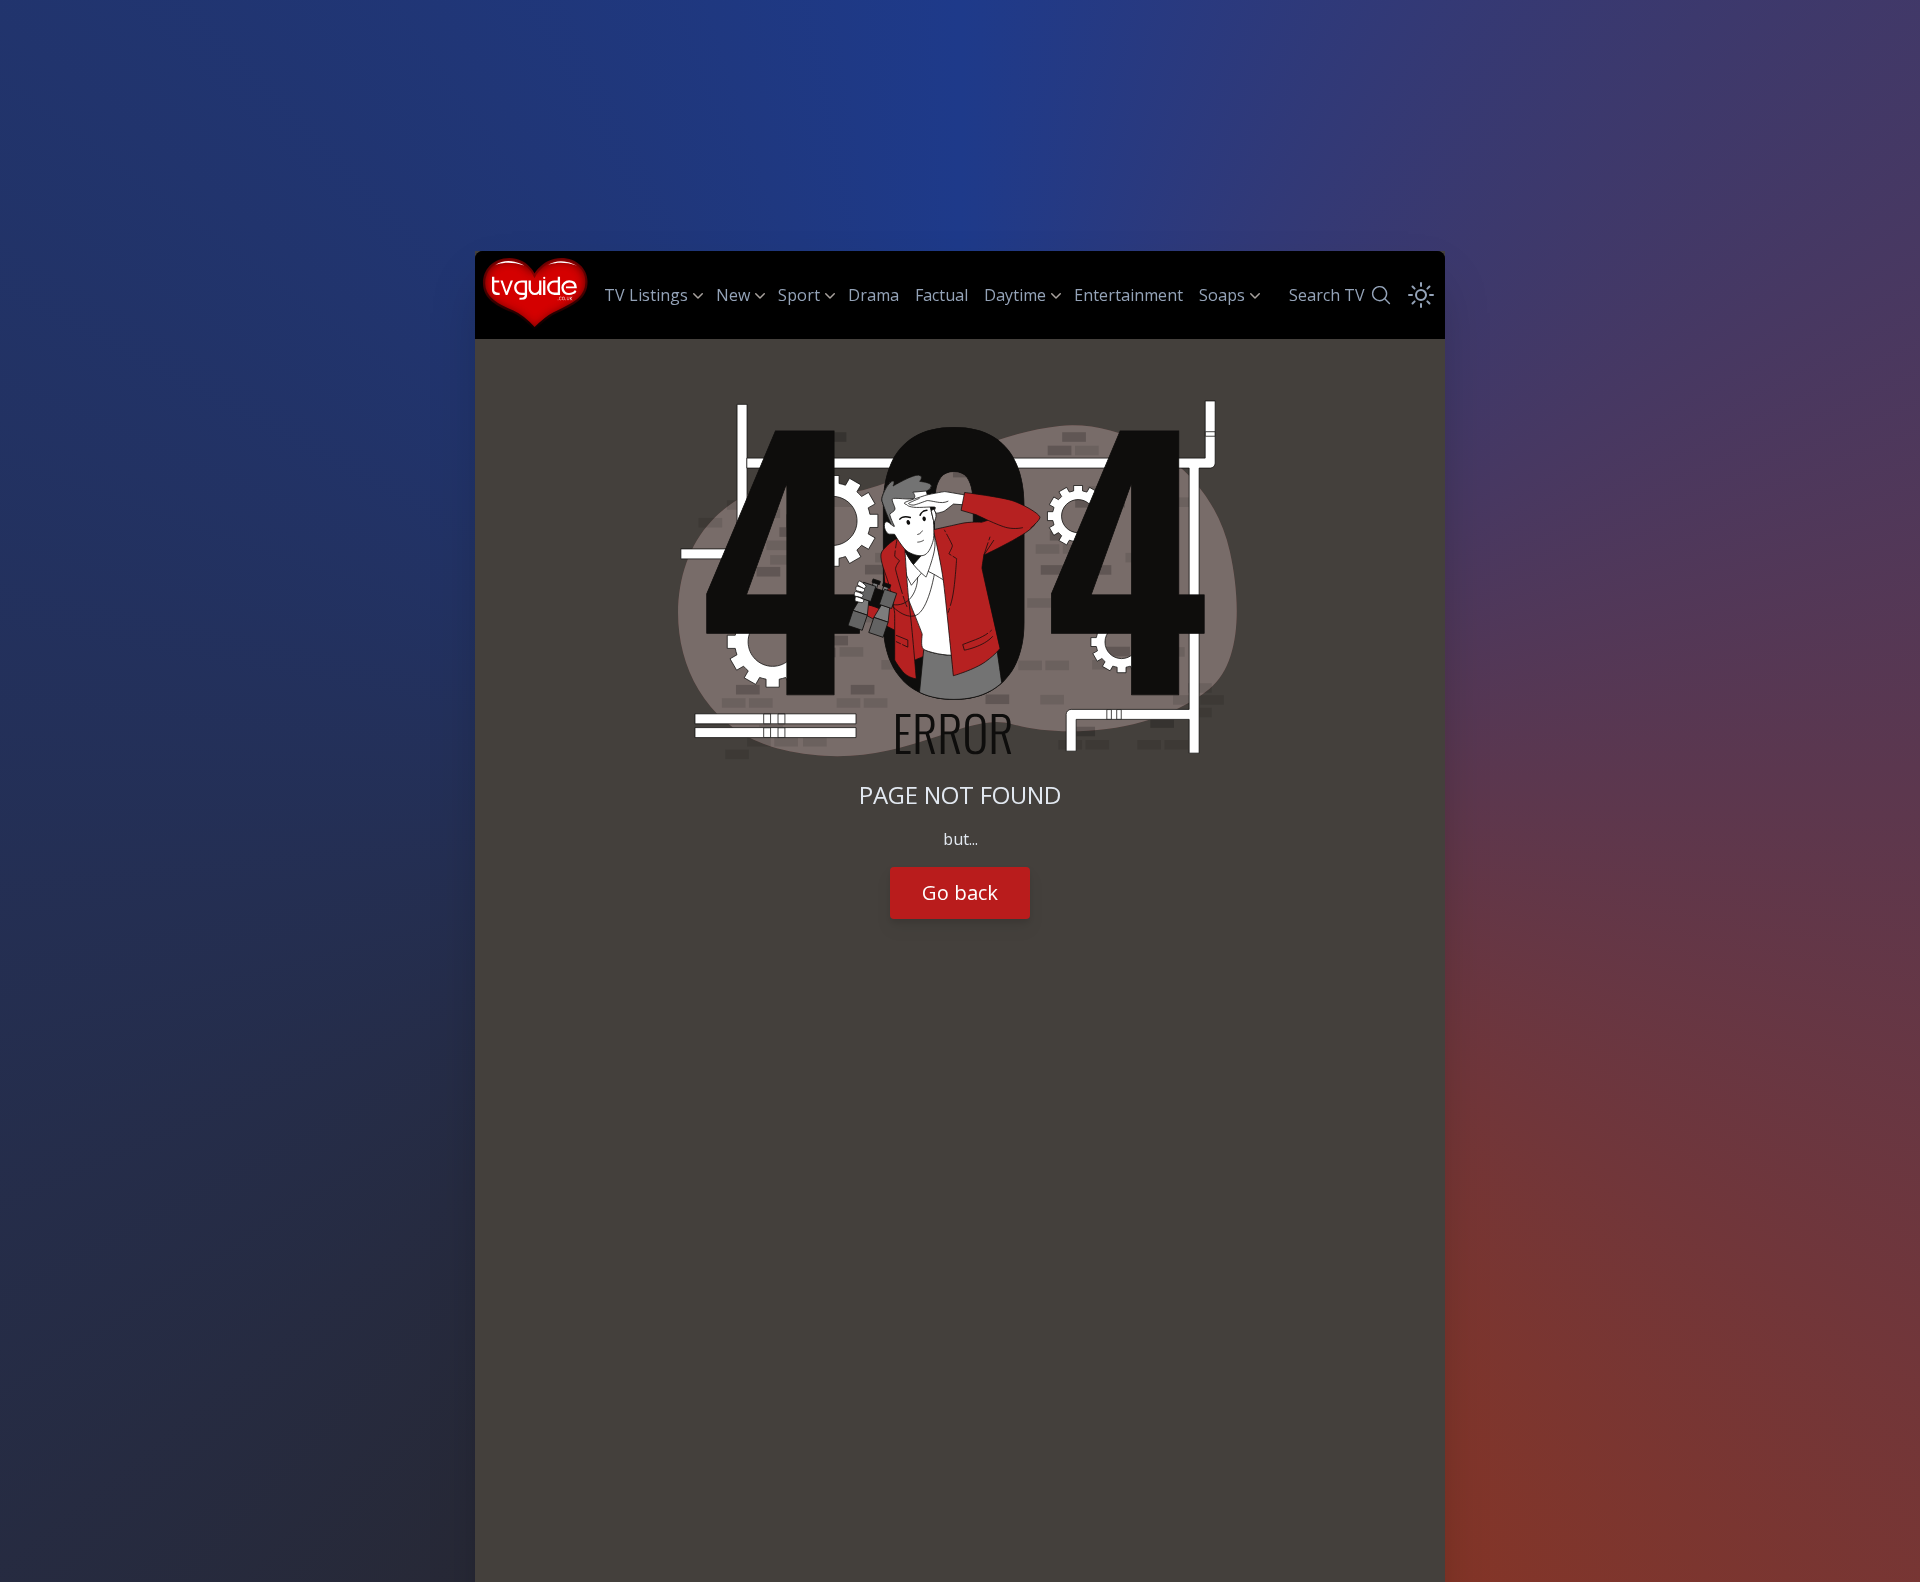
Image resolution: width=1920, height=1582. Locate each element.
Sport (799, 295)
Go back (960, 892)
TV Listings (646, 295)
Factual (941, 295)
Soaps (1222, 295)
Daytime (1015, 295)
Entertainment (1128, 295)
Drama (873, 295)
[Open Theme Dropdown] (1421, 295)
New (733, 295)
